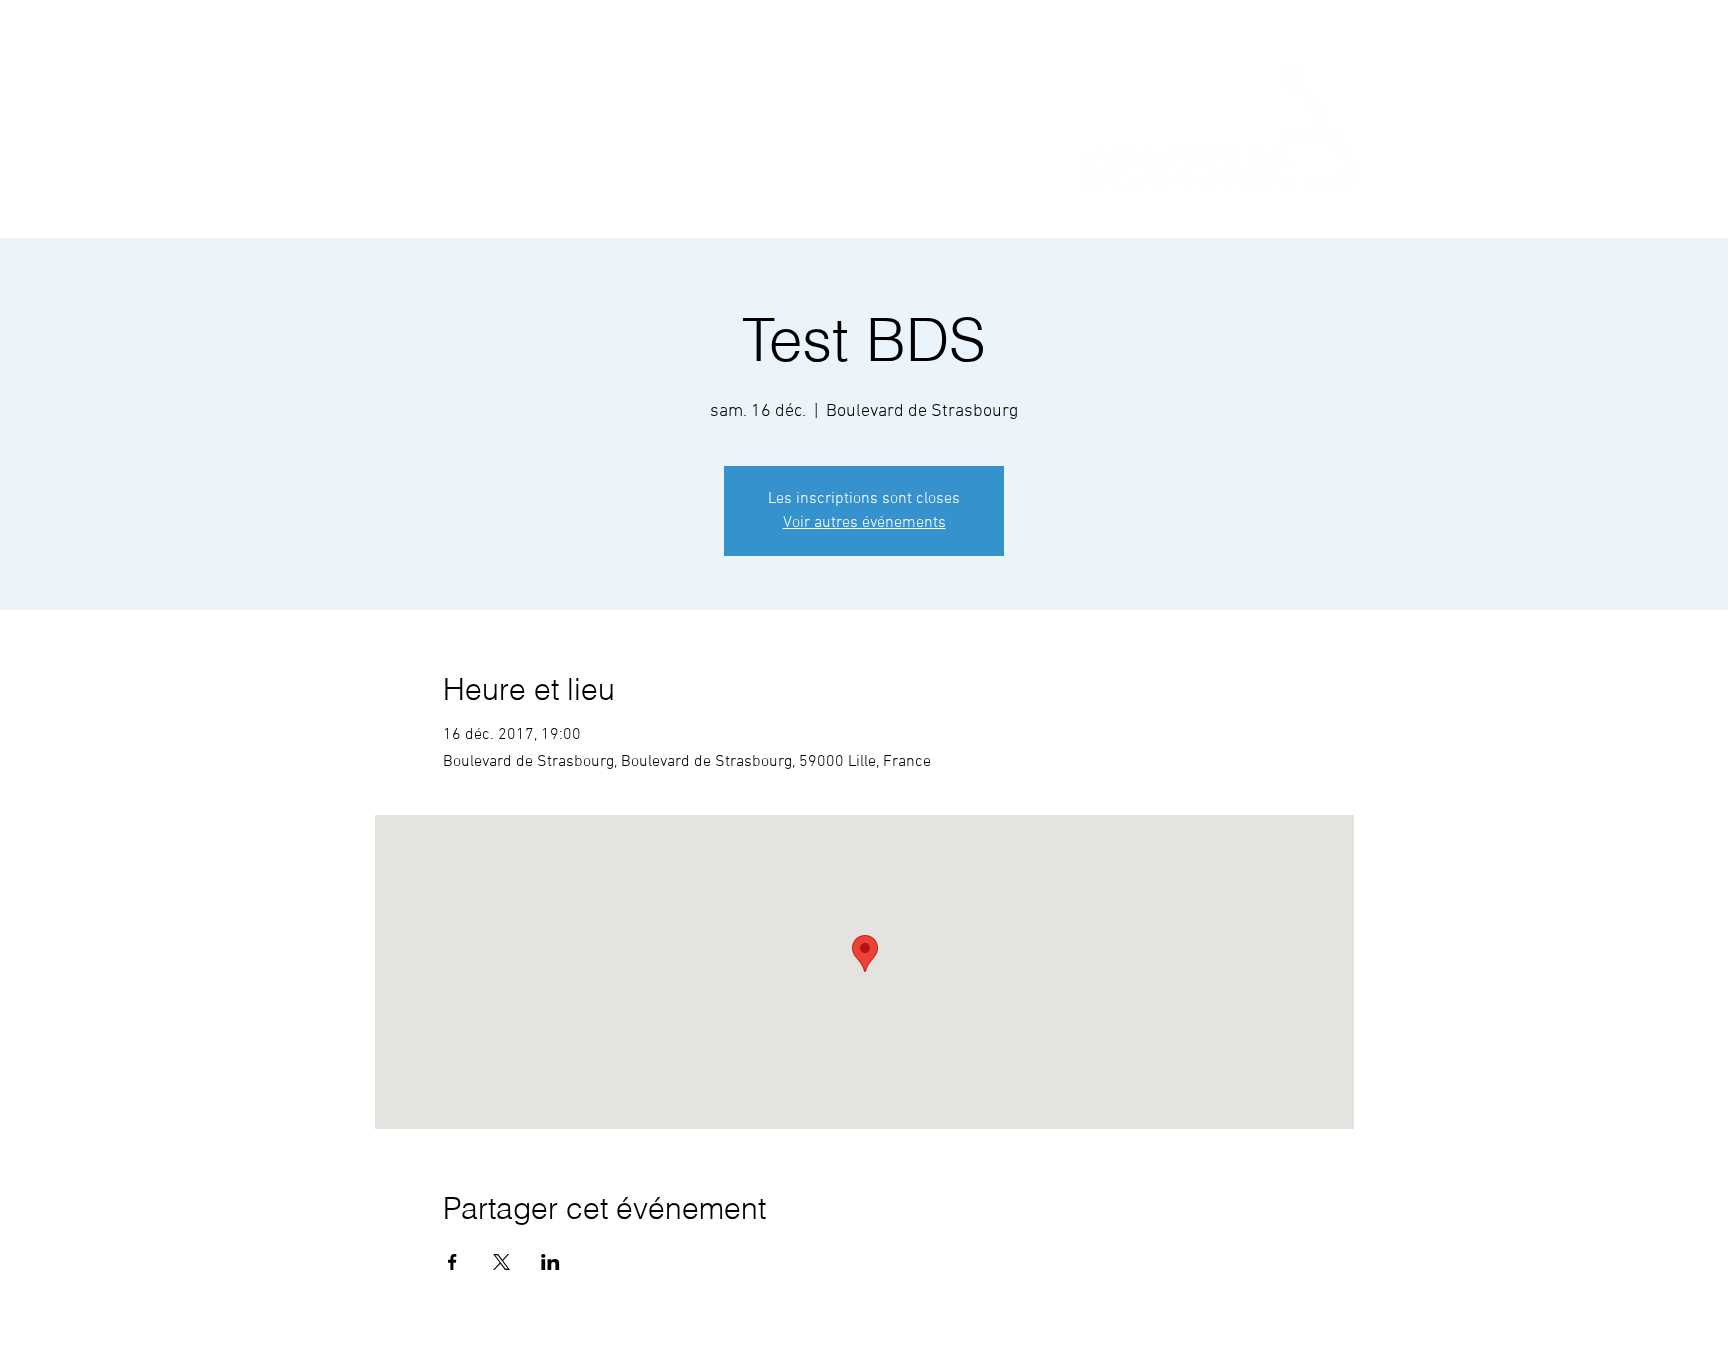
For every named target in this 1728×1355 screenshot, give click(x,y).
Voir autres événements (864, 523)
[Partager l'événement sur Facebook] (452, 1262)
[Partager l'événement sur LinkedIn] (550, 1262)
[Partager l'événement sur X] (501, 1262)
